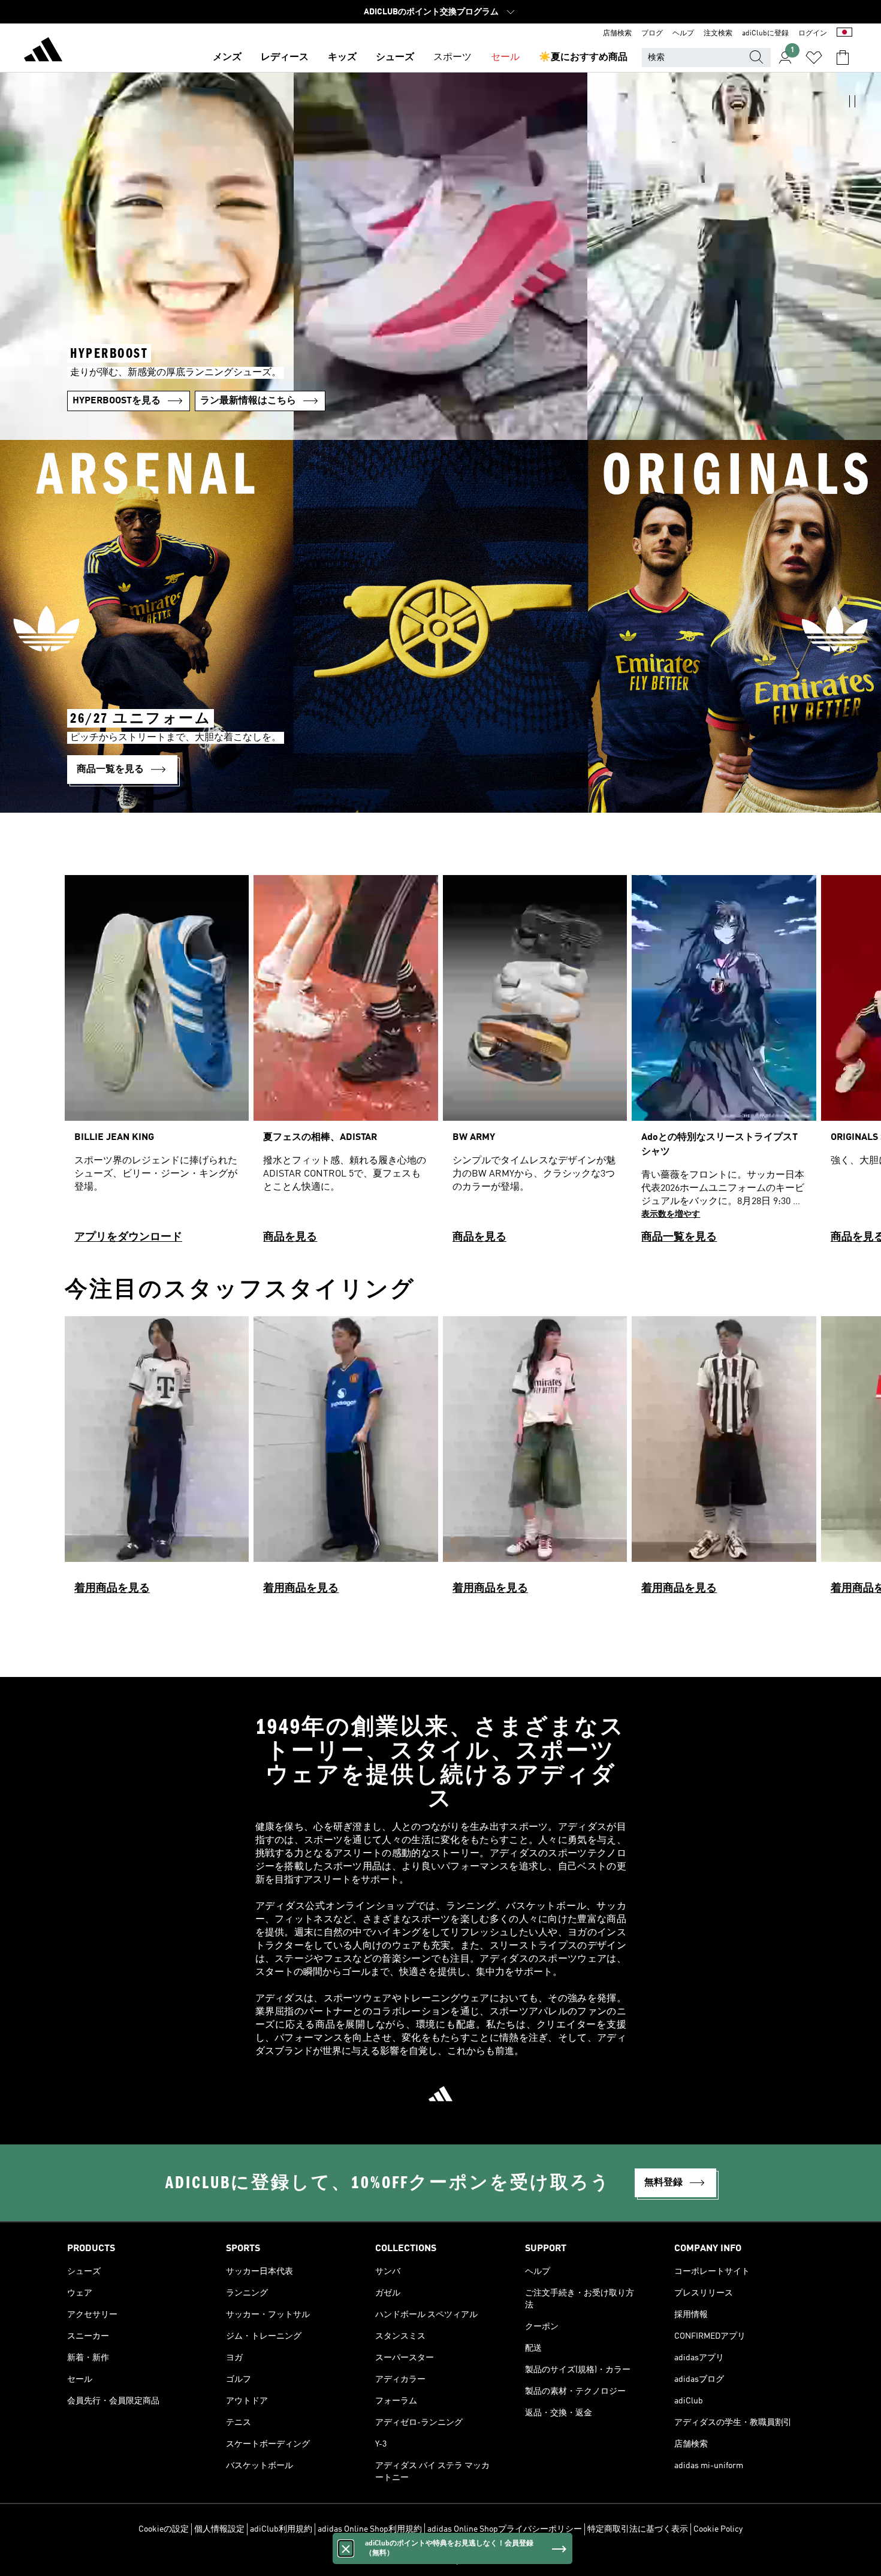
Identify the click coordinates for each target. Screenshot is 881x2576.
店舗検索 (617, 34)
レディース (285, 58)
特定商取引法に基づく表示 (638, 2529)
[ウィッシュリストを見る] (814, 58)
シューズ (395, 58)
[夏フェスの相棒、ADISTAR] (346, 1064)
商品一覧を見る (679, 1237)
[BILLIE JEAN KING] (157, 1064)
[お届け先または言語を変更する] (844, 34)
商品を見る (290, 1237)
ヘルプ (683, 34)
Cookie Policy (718, 2529)
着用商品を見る (112, 1588)
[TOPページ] (43, 52)
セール (505, 58)
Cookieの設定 (164, 2529)
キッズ (342, 58)
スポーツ (452, 58)
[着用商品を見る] (157, 1461)
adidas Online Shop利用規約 (370, 2529)
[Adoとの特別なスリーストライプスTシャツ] (724, 1064)
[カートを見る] (843, 58)
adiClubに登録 (765, 34)
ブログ (652, 34)
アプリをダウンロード (128, 1237)
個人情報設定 (219, 2529)
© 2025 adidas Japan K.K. (441, 2560)
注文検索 (718, 34)
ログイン (813, 34)
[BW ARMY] (535, 1064)
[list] (441, 1064)
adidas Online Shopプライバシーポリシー (505, 2529)
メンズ (227, 58)
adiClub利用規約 (281, 2529)
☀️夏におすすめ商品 (583, 58)
